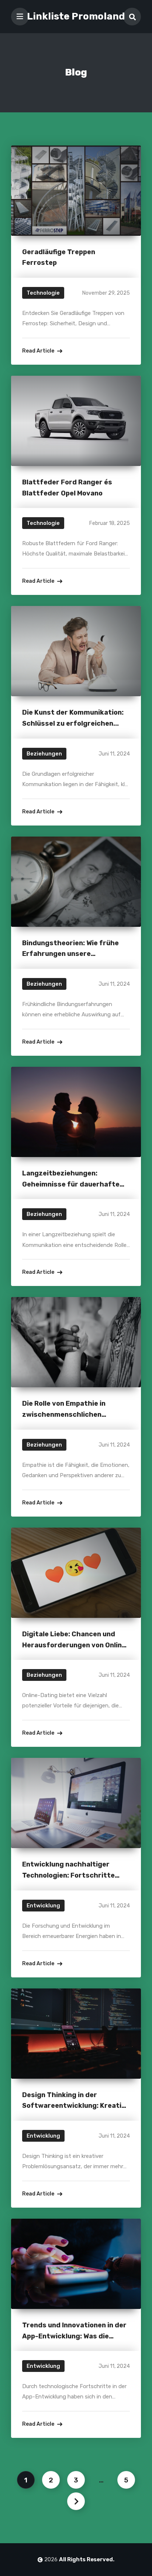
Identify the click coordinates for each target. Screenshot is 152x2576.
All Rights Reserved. (87, 2559)
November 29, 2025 (106, 293)
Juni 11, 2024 (114, 754)
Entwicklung (43, 1906)
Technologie (43, 293)
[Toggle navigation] (20, 17)
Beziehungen (44, 754)
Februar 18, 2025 (110, 523)
